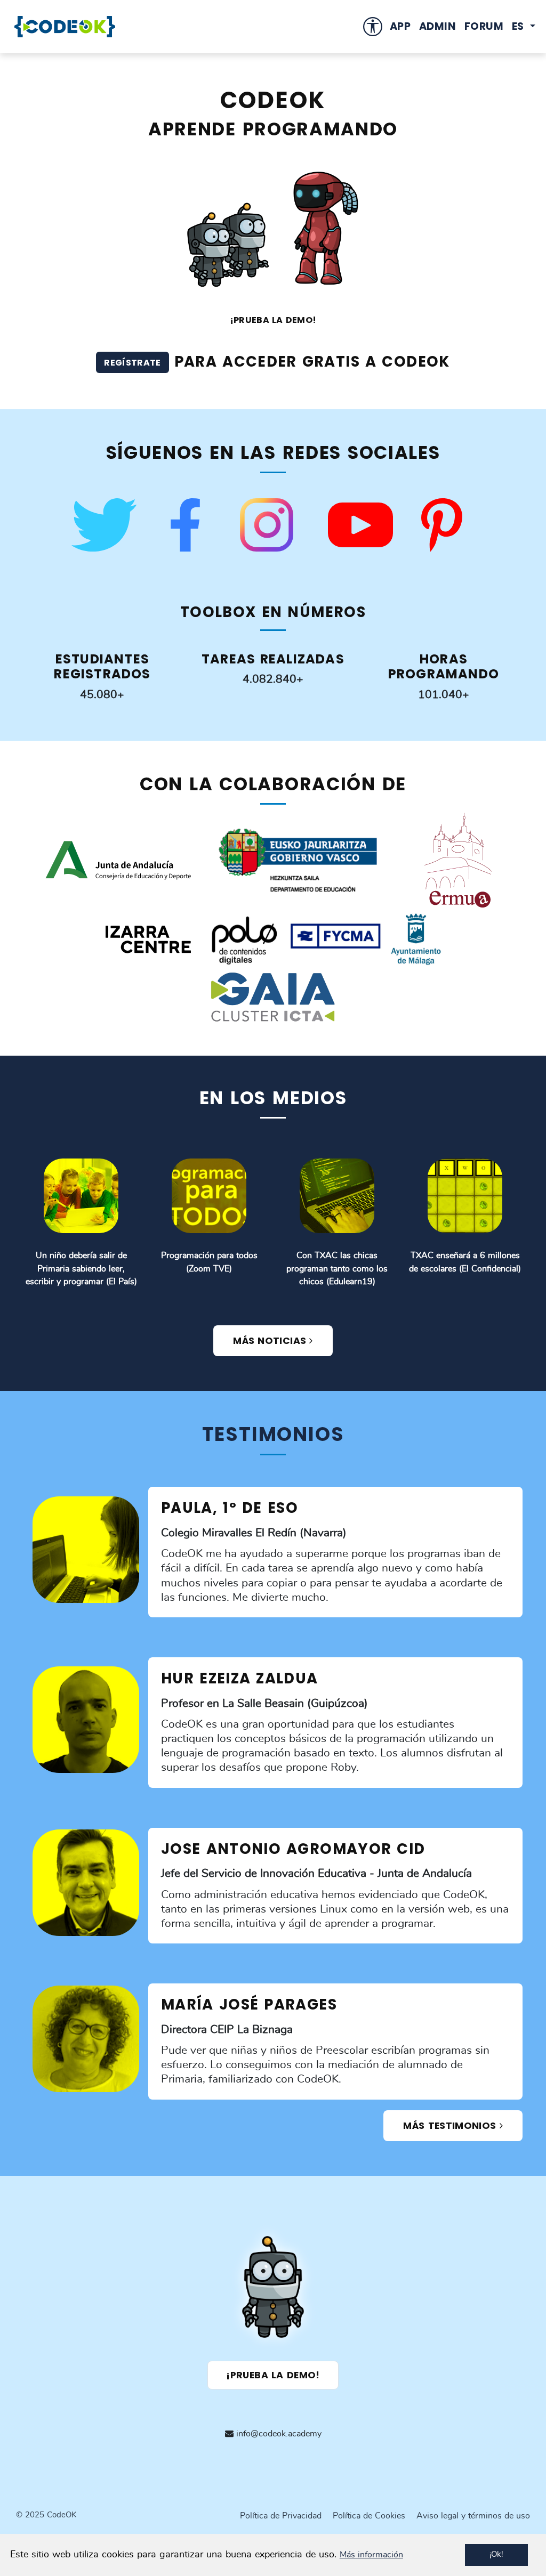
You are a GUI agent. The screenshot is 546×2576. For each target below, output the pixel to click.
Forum (484, 26)
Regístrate (132, 363)
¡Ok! (496, 2554)
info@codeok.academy (278, 2434)
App (400, 26)
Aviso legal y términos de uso (473, 2516)
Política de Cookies (369, 2516)
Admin (437, 26)
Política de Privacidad (281, 2516)
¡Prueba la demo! (273, 2375)
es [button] (520, 26)
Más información (371, 2555)
